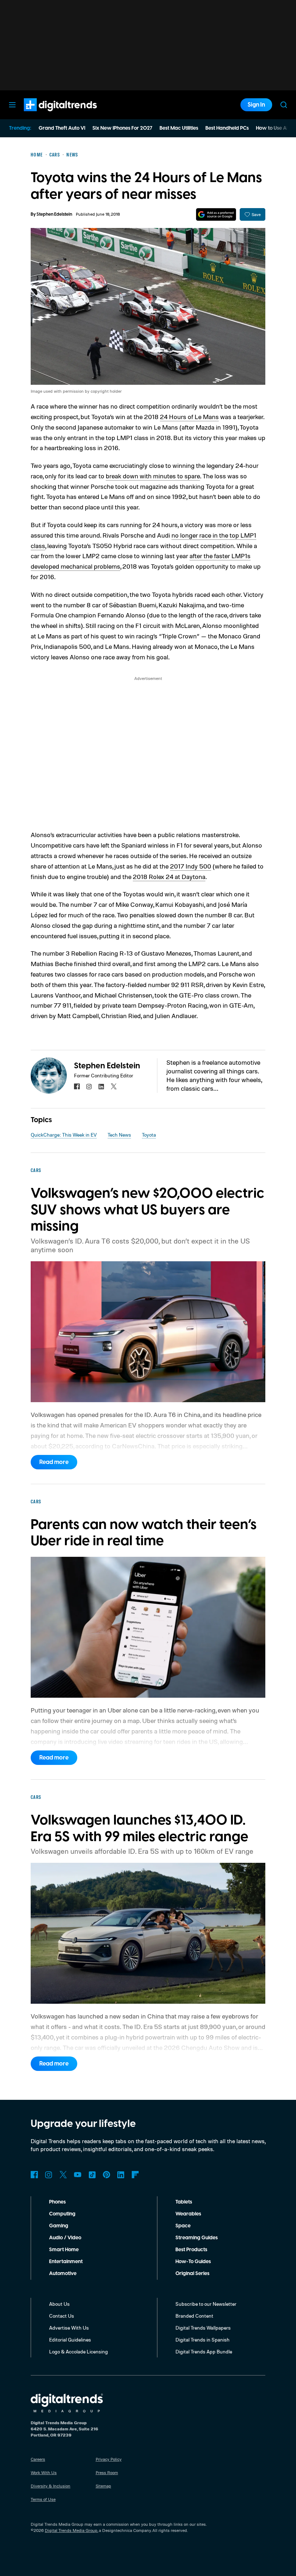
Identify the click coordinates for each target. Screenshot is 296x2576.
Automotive (63, 2274)
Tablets (184, 2202)
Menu (12, 105)
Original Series (192, 2274)
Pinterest (106, 2175)
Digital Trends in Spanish (203, 2340)
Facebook (34, 2175)
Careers (38, 2459)
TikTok (92, 2175)
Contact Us (62, 2316)
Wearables (188, 2214)
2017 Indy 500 (191, 866)
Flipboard (135, 2175)
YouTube (78, 2175)
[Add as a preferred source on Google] (216, 214)
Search (284, 105)
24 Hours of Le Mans (189, 417)
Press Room (107, 2472)
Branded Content (194, 2316)
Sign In (256, 105)
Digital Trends (47, 115)
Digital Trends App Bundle (204, 2351)
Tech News (119, 1135)
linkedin (101, 1086)
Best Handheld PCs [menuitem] (227, 128)
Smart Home (64, 2250)
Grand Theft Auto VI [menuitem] (62, 128)
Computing (62, 2214)
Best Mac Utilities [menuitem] (179, 128)
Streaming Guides (197, 2238)
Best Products (191, 2250)
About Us (59, 2304)
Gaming (59, 2226)
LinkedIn (121, 2175)
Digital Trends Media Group (71, 2530)
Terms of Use (43, 2499)
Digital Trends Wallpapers (203, 2328)
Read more (54, 1462)
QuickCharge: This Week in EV (64, 1135)
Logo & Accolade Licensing (79, 2351)
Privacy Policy (109, 2459)
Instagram (49, 2175)
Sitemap (103, 2486)
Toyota (149, 1135)
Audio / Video (65, 2238)
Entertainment (66, 2262)
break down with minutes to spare (153, 476)
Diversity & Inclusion (51, 2486)
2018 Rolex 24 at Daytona (169, 876)
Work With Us (44, 2472)
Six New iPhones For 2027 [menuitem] (122, 128)
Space (183, 2226)
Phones (57, 2202)
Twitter (63, 2175)
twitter (114, 1086)
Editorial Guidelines (70, 2340)
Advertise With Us (69, 2328)
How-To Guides (193, 2262)
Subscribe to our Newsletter (206, 2304)
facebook (77, 1086)
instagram (89, 1086)
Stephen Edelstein (54, 214)
